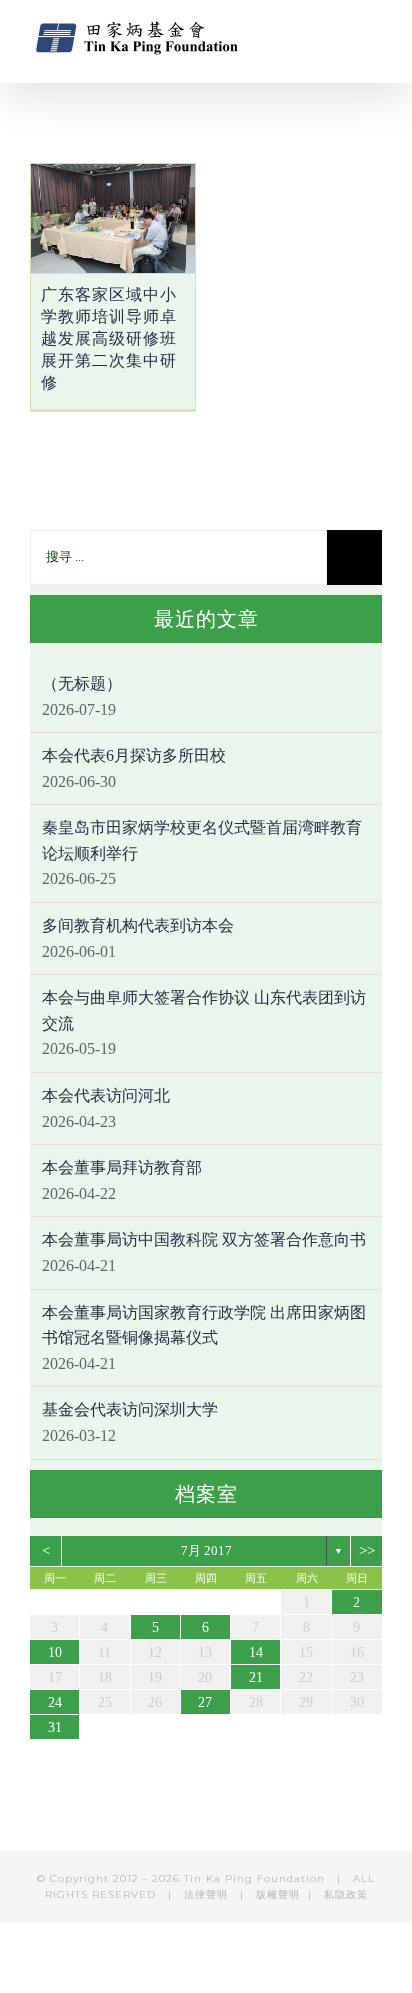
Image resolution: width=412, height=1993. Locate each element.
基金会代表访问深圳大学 (130, 1409)
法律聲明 (208, 1894)
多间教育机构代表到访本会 (138, 925)
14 (256, 1652)
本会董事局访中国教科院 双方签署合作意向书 (204, 1239)
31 (55, 1727)
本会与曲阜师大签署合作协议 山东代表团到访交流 (204, 1010)
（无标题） (82, 683)
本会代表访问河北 (106, 1095)
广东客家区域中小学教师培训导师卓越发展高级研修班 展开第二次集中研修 (109, 338)
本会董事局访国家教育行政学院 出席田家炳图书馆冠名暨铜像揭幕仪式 (204, 1325)
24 (55, 1702)
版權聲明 (278, 1894)
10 (55, 1652)
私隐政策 (346, 1894)
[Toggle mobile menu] (374, 35)
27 (205, 1702)
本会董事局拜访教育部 (122, 1167)
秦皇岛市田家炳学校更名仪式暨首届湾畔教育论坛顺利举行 (202, 840)
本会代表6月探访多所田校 (134, 755)
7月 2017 (206, 1550)
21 (256, 1677)
